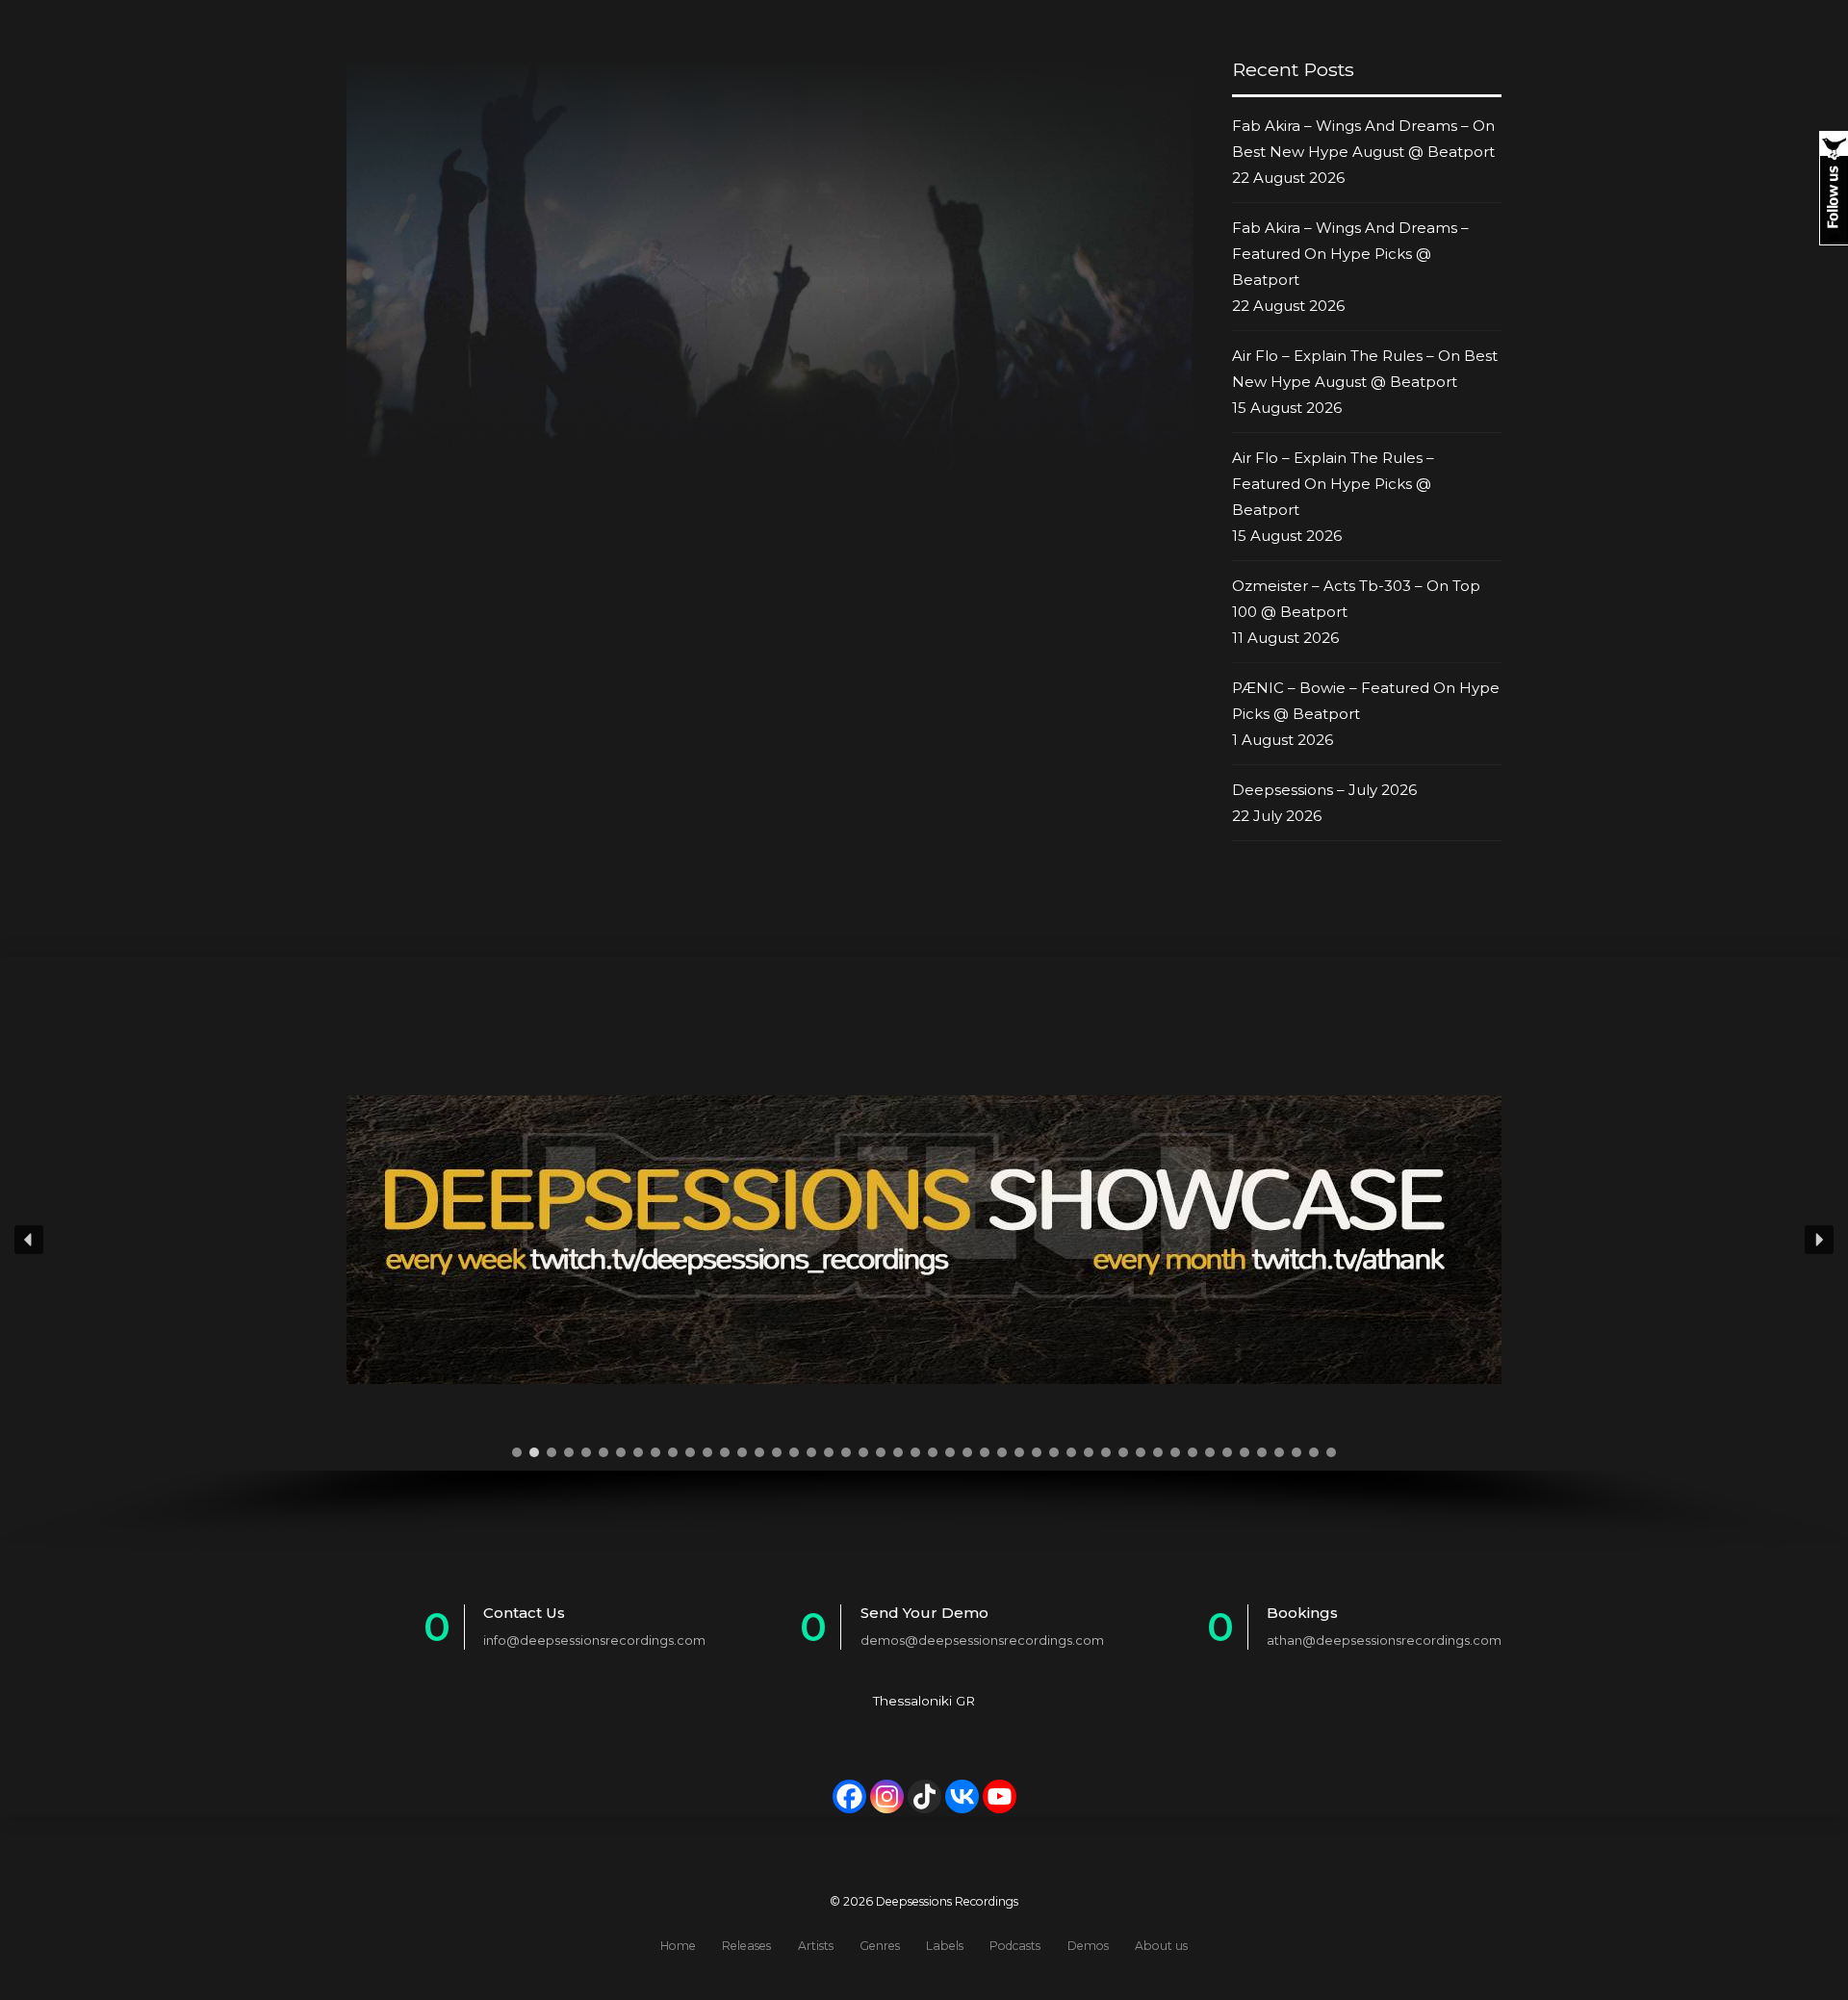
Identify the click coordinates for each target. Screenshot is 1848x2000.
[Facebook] (849, 1796)
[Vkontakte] (962, 1796)
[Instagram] (887, 1796)
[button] (29, 1240)
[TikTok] (924, 1796)
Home (678, 1946)
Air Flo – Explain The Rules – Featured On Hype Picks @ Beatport (1333, 484)
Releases (746, 1946)
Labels (945, 1946)
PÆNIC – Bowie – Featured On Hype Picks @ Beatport (1366, 701)
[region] (924, 1281)
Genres (880, 1946)
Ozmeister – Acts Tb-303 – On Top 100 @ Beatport (1356, 599)
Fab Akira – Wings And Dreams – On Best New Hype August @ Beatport (1363, 139)
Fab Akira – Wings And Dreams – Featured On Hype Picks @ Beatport (1350, 254)
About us (1161, 1946)
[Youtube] (1000, 1796)
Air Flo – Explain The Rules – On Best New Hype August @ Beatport (1365, 369)
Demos (1088, 1946)
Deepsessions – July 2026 (1324, 790)
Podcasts (1015, 1946)
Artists (816, 1946)
